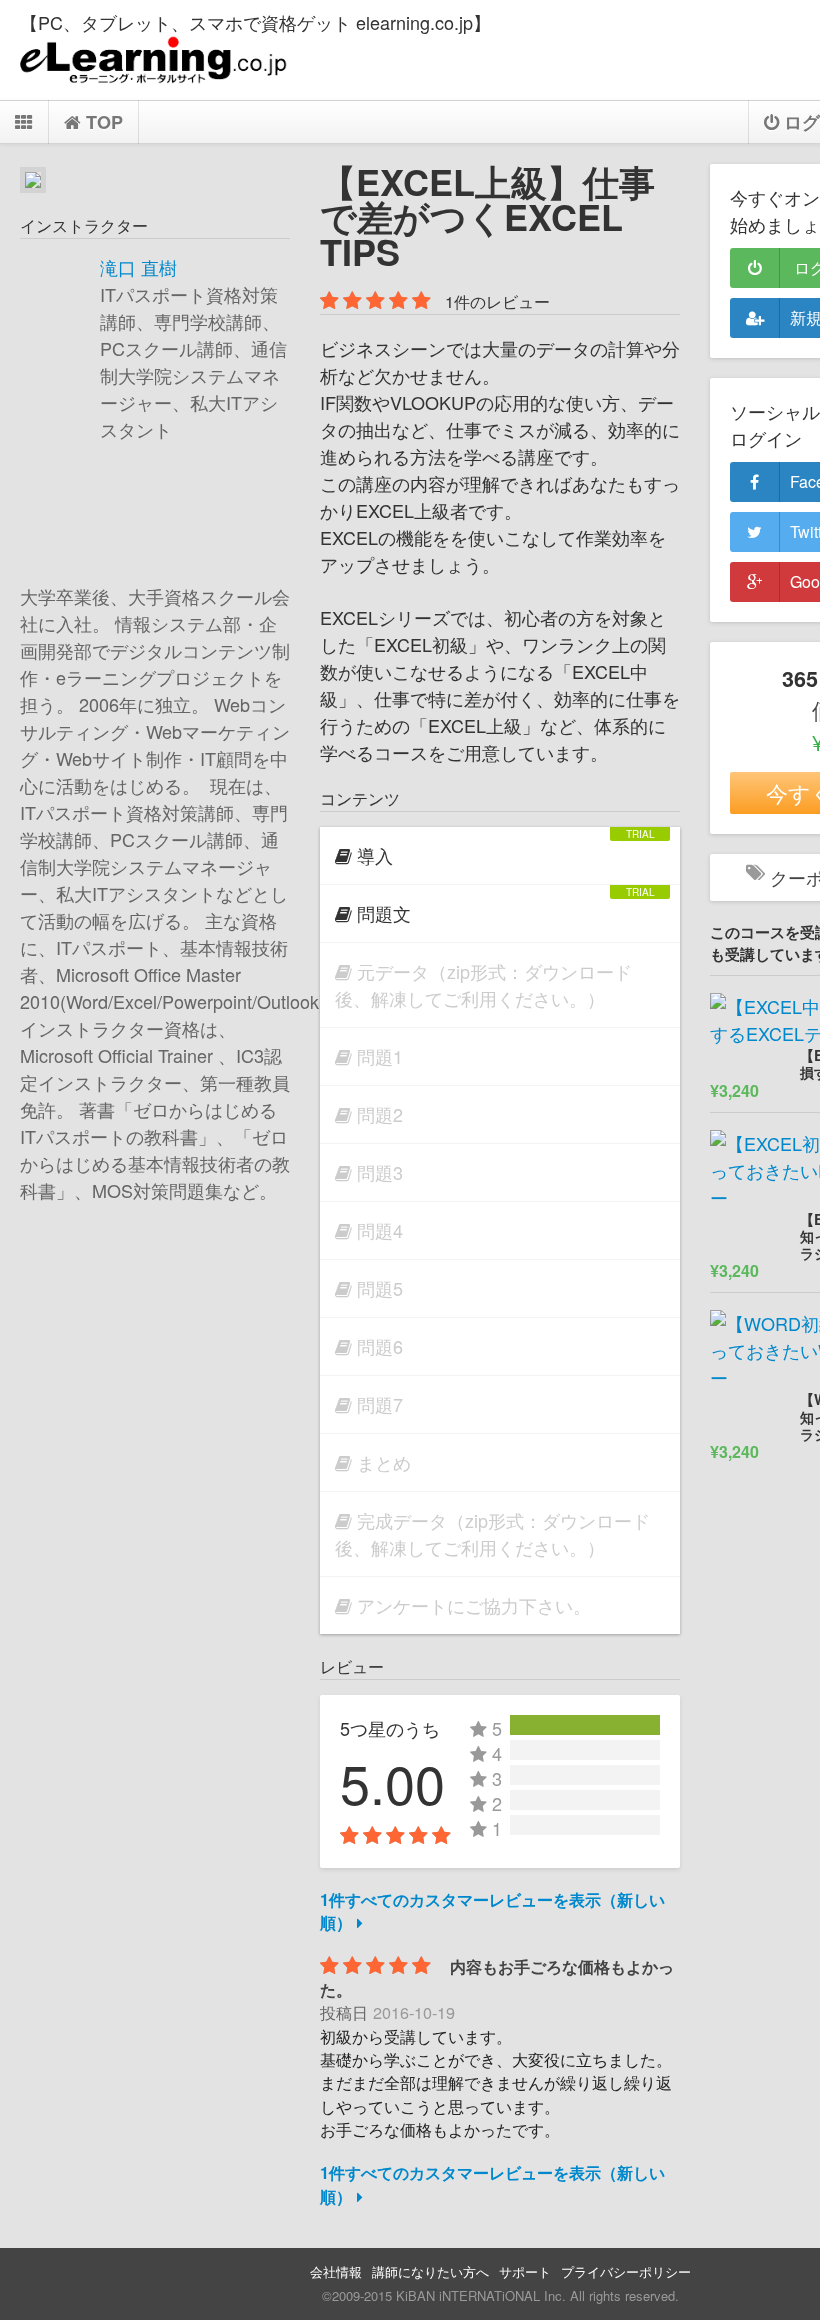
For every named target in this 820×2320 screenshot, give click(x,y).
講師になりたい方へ (430, 2271)
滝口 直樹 (138, 267)
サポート (525, 2271)
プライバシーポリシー (626, 2271)
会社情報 (336, 2271)
